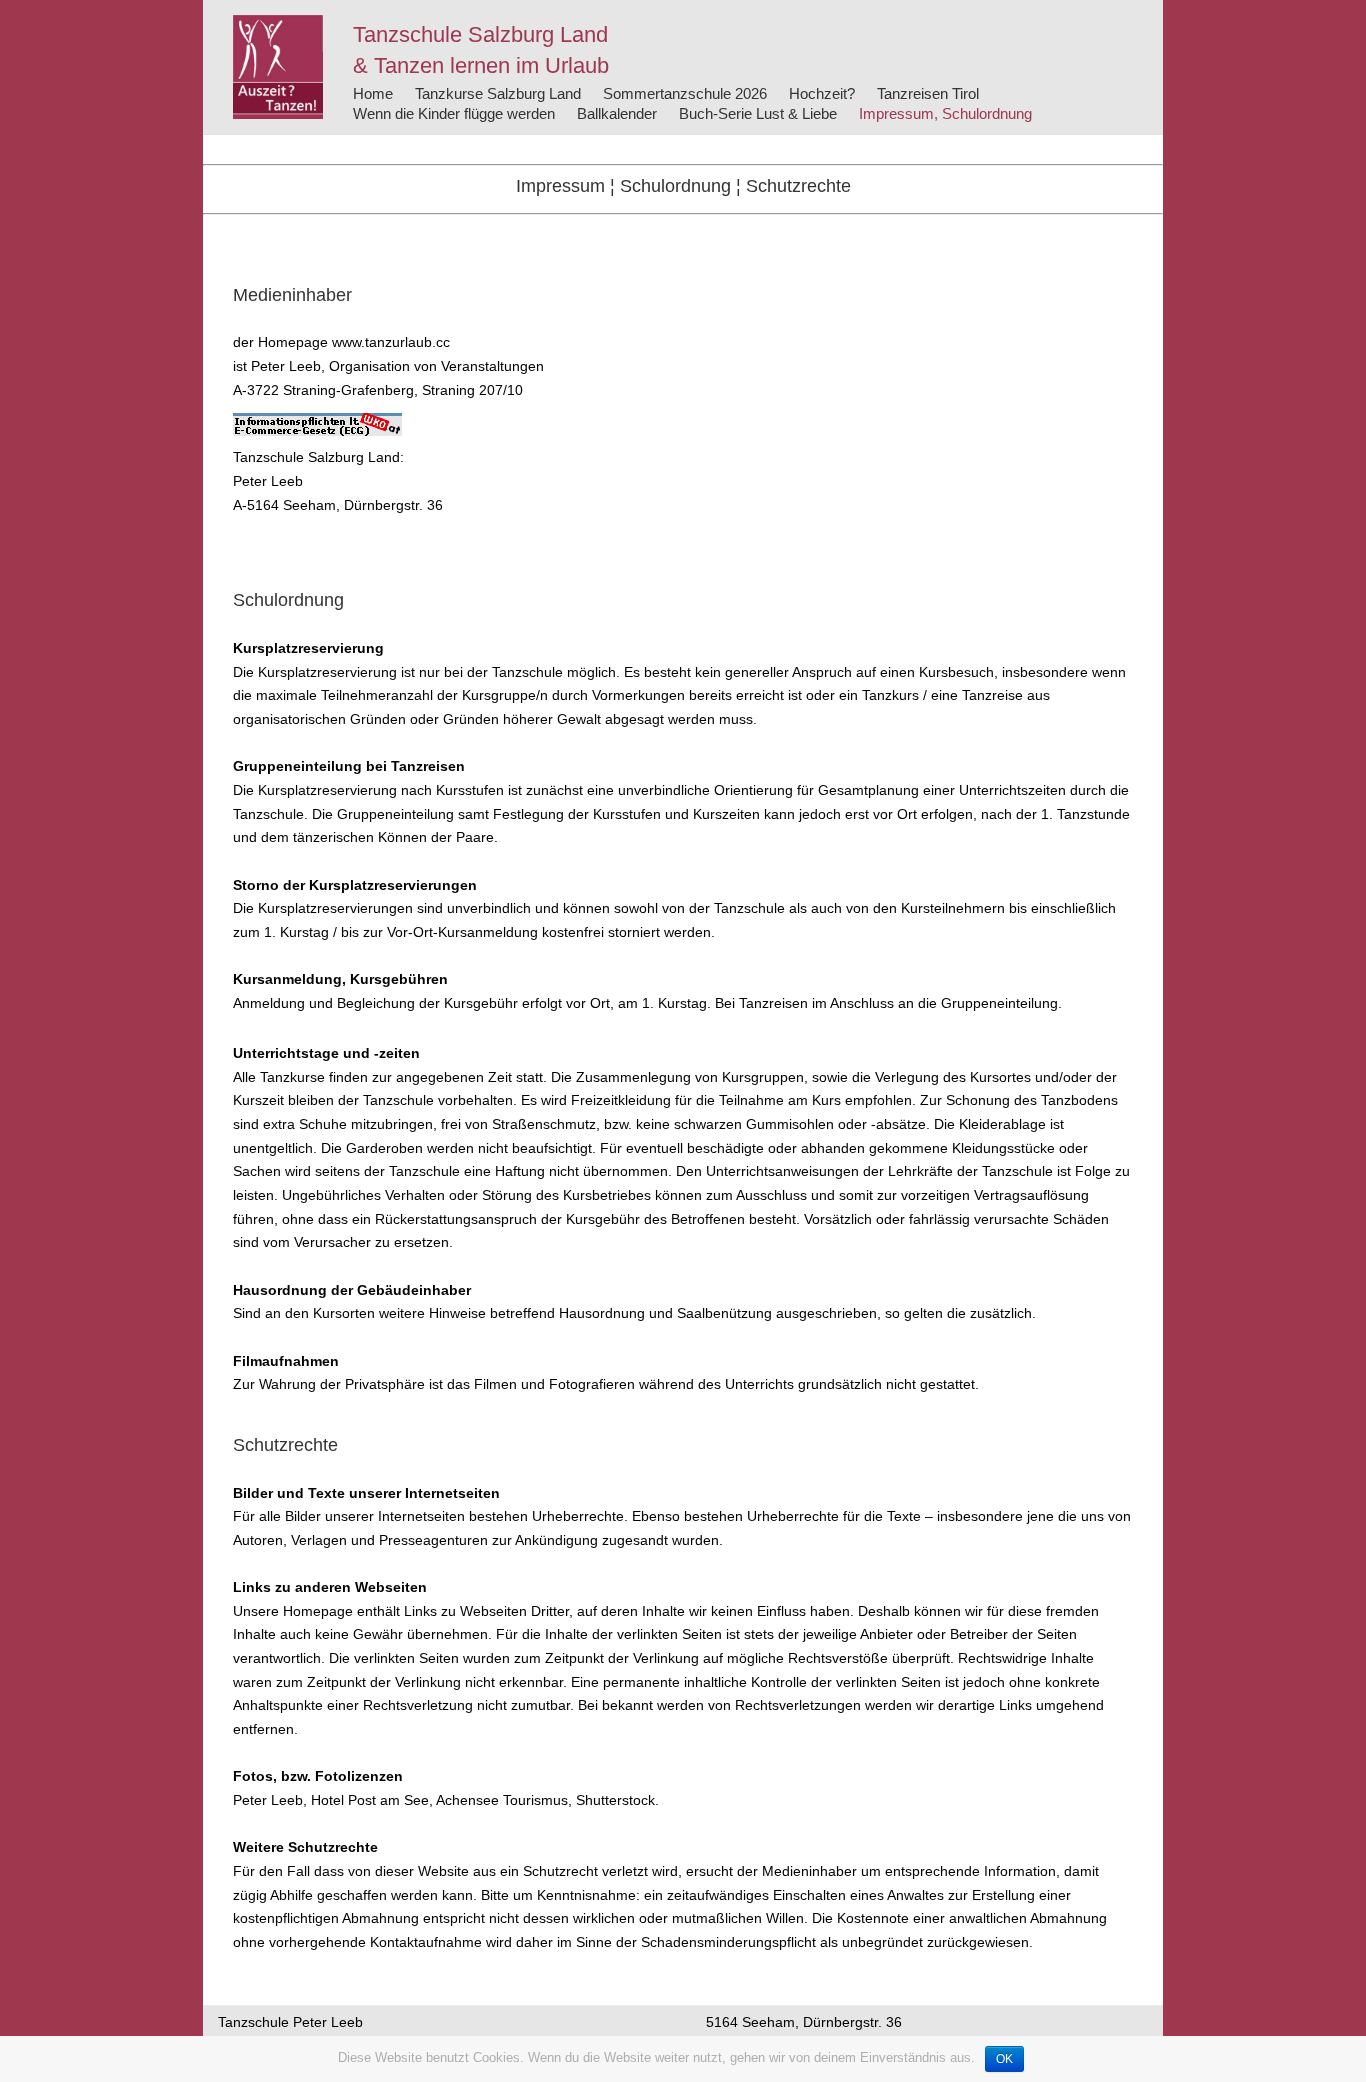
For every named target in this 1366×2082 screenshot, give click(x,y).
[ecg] (317, 424)
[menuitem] (373, 94)
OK (1004, 2059)
